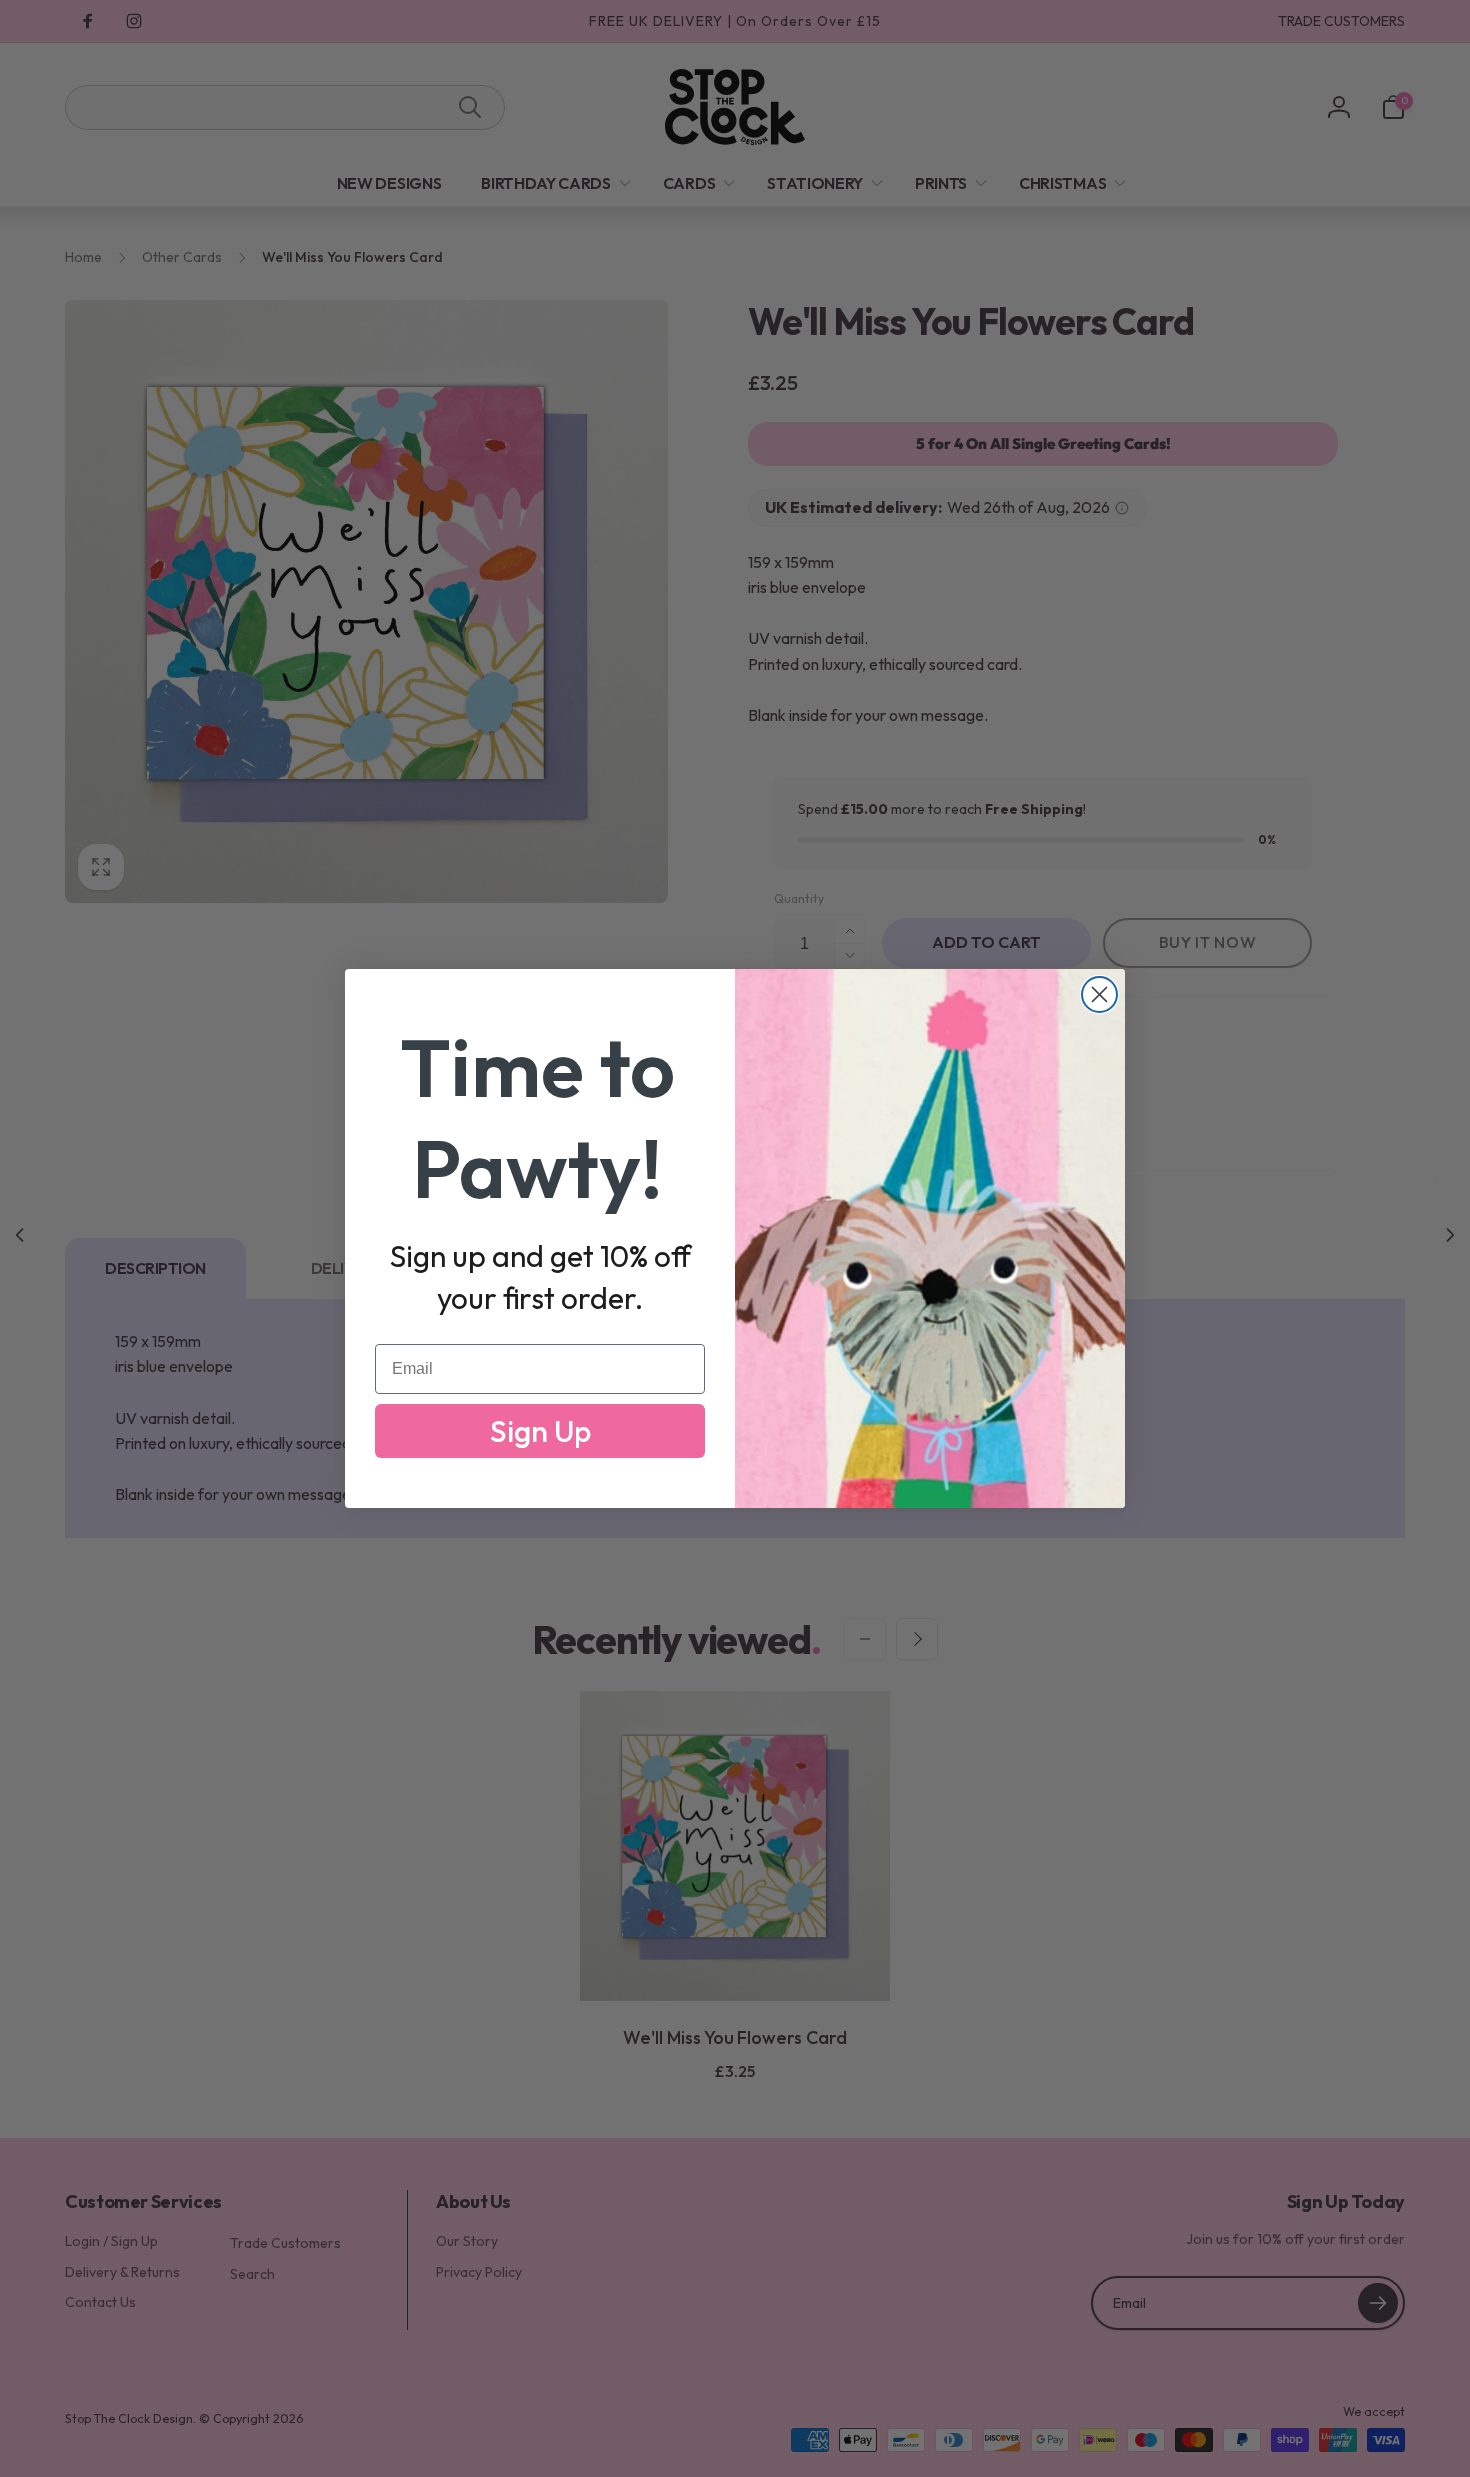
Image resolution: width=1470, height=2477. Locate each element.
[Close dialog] (1099, 994)
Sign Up (540, 1431)
